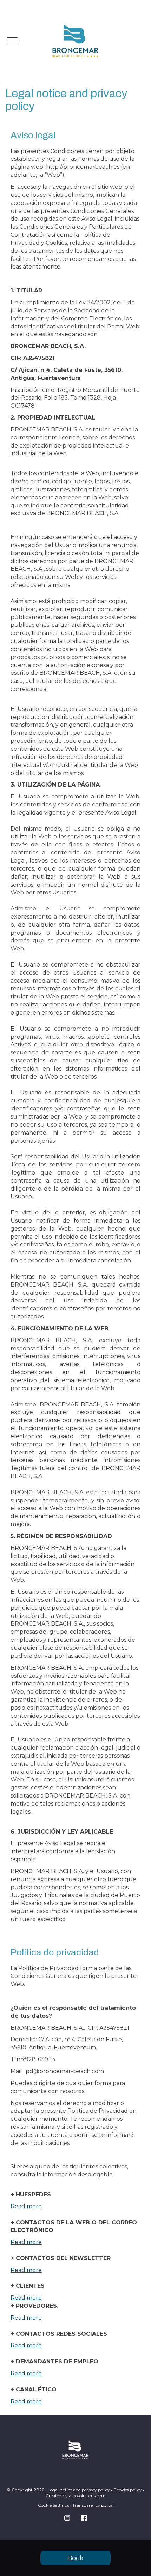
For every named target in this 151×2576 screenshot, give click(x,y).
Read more (26, 2206)
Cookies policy (128, 2490)
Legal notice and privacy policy (79, 2490)
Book (75, 2558)
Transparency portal (93, 2505)
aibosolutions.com (87, 2496)
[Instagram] (67, 2518)
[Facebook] (84, 2518)
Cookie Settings (54, 2505)
